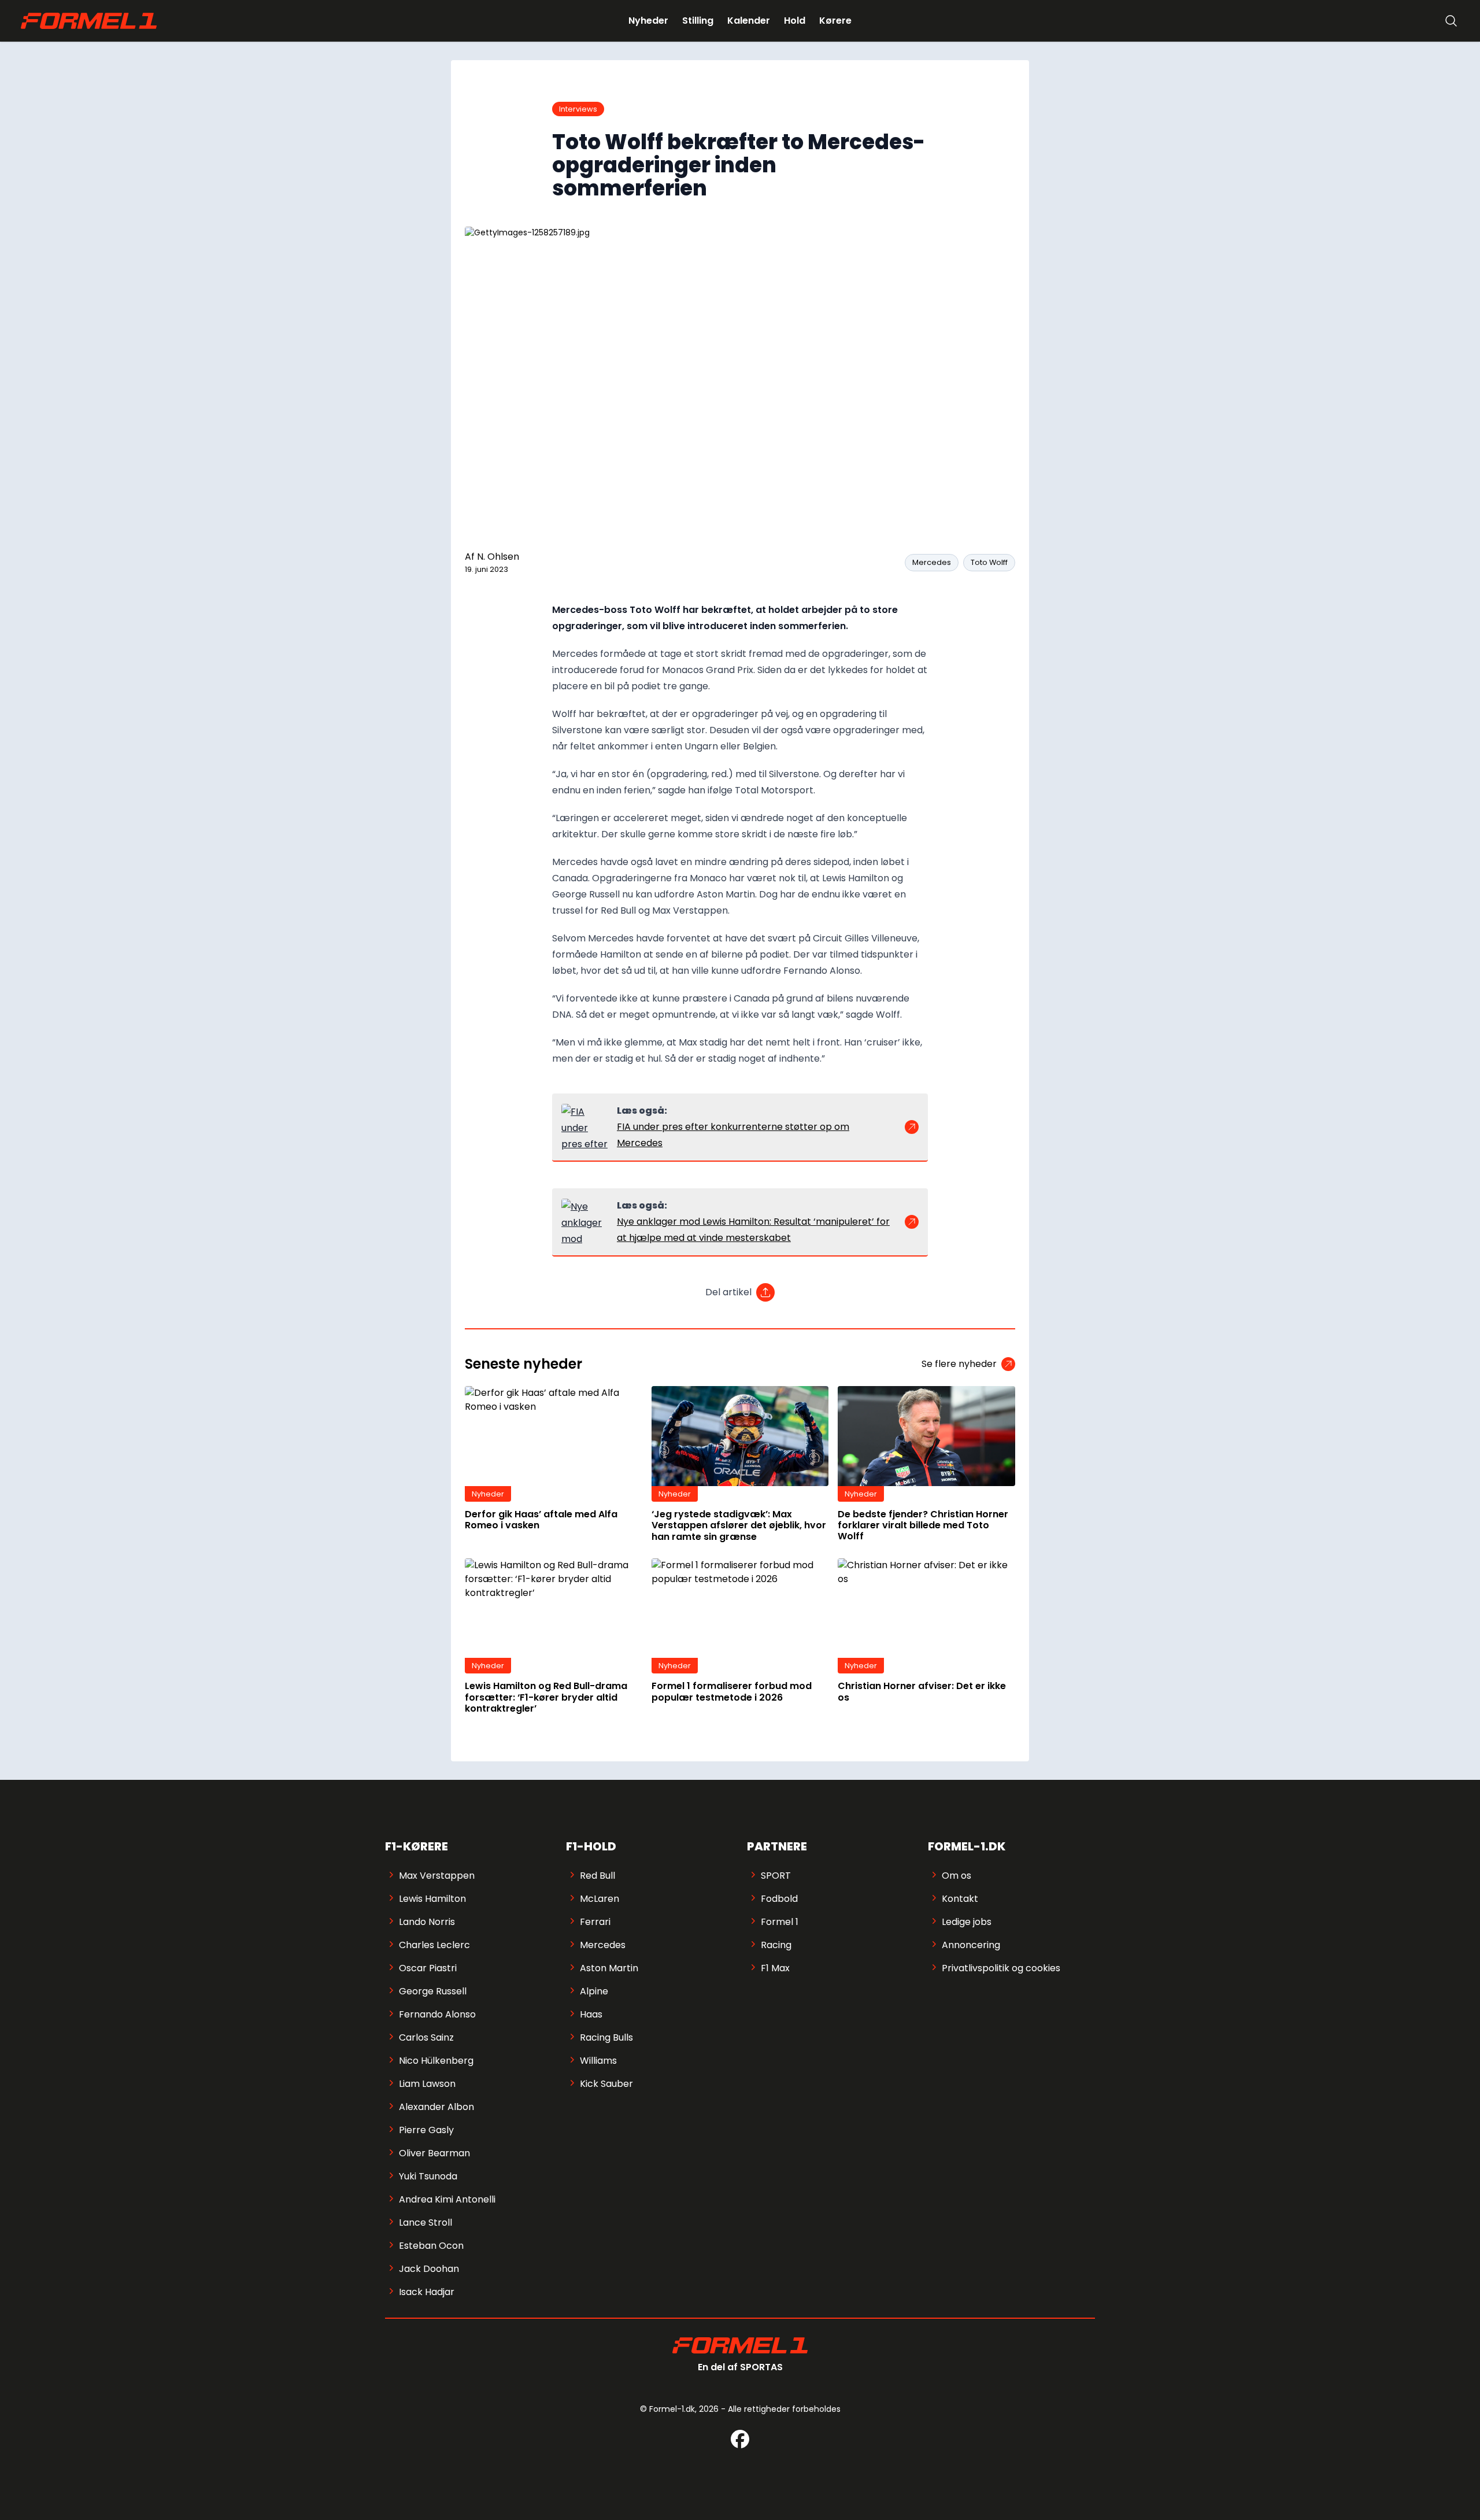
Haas (591, 2014)
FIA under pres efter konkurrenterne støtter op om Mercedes (733, 1135)
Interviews (578, 109)
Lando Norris (427, 1922)
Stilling (698, 21)
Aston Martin (609, 1968)
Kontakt (960, 1899)
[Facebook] (740, 2439)
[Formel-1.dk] (89, 21)
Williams (598, 2061)
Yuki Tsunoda (428, 2176)
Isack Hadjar (427, 2292)
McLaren (600, 1899)
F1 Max (775, 1968)
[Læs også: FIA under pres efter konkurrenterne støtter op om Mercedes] (584, 1127)
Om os (957, 1876)
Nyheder (648, 21)
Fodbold (779, 1899)
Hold (795, 21)
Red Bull (597, 1876)
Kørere (835, 21)
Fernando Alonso (437, 2014)
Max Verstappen (437, 1876)
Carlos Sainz (426, 2037)
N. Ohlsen (498, 557)
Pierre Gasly (426, 2130)
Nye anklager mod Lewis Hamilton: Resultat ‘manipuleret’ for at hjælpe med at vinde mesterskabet (753, 1230)
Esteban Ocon (431, 2246)
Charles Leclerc (434, 1945)
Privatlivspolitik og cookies (1001, 1968)
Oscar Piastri (428, 1968)
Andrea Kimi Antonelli (447, 2199)
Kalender (749, 21)
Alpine (594, 1991)
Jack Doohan (429, 2269)
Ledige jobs (967, 1922)
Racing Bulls (606, 2037)
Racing (776, 1945)
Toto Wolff (989, 562)
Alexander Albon (436, 2107)
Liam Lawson (427, 2084)
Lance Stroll (425, 2222)
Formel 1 (780, 1922)
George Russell (433, 1991)
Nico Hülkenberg (436, 2061)
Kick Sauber (606, 2084)
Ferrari (595, 1922)
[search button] (1451, 21)
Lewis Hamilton (432, 1899)
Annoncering (971, 1945)
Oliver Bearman (434, 2153)
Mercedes (932, 562)
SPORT (776, 1876)
